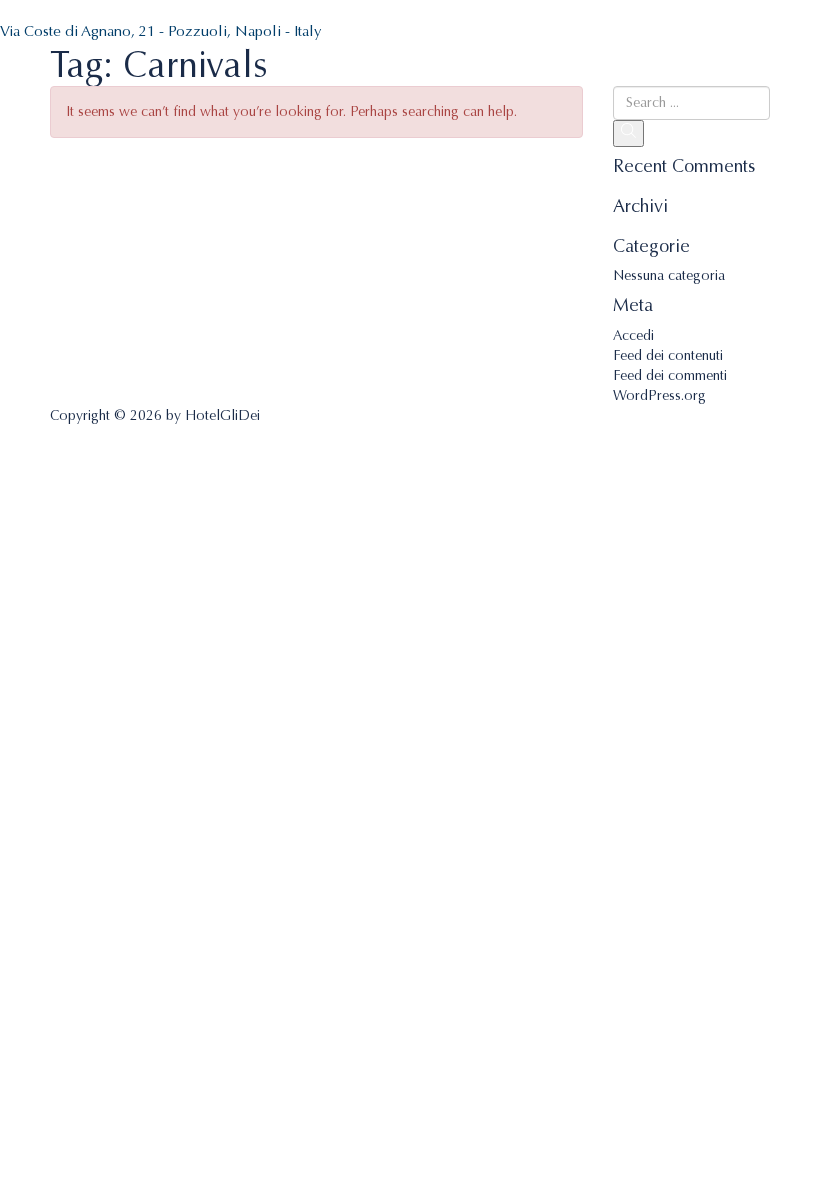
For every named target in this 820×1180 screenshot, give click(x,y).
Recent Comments (684, 167)
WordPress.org (659, 395)
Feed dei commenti (670, 375)
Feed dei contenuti (668, 355)
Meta (633, 306)
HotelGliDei (222, 415)
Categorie (651, 247)
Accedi (633, 335)
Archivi (640, 207)
